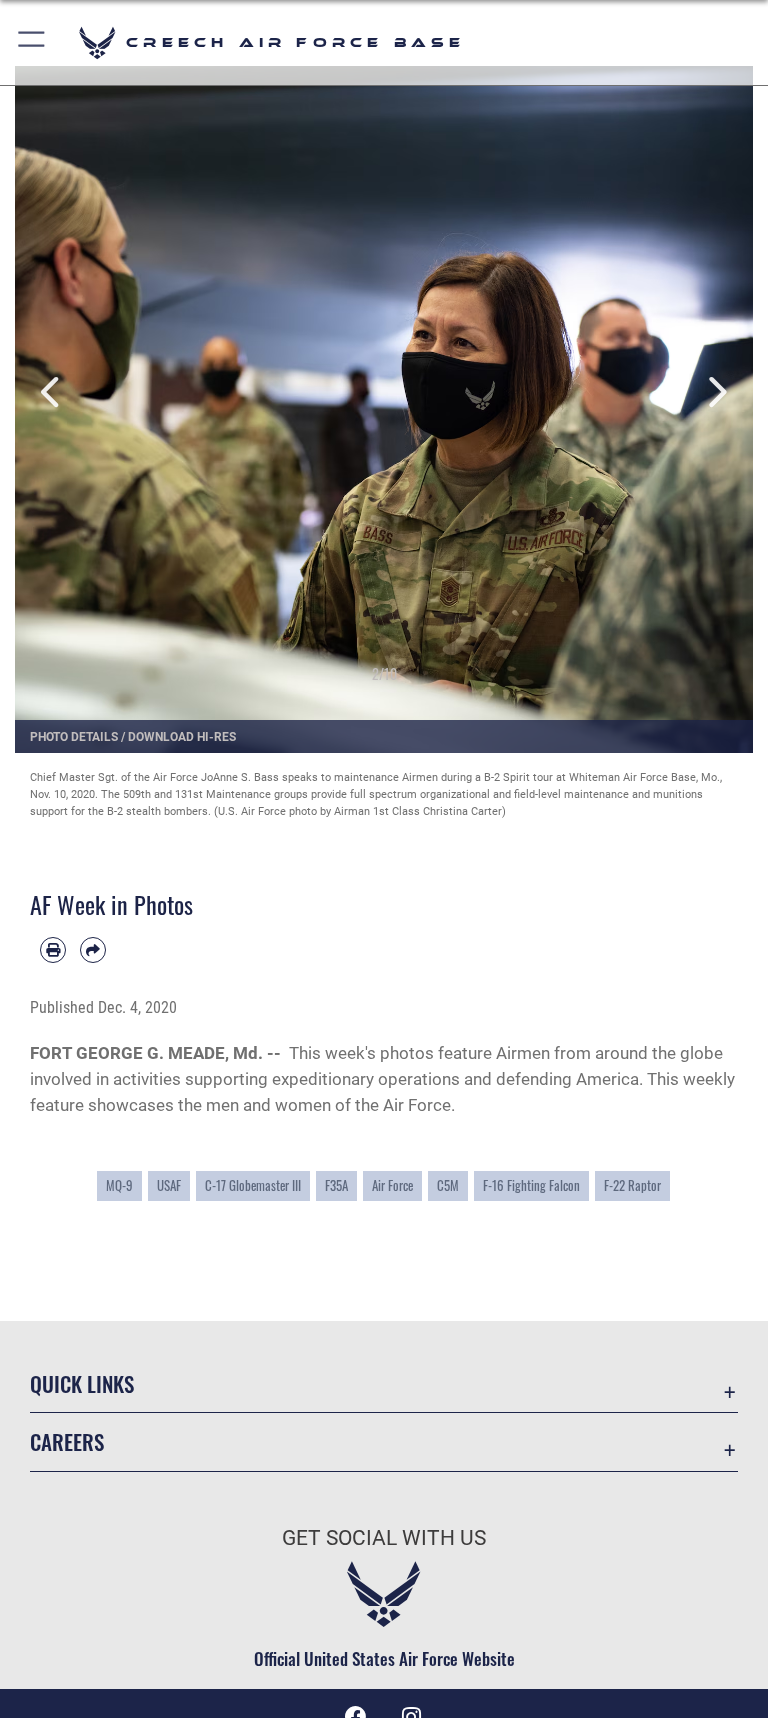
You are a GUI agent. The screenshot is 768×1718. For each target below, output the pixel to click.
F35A (336, 1185)
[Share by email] (93, 950)
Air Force (392, 1185)
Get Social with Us (384, 1538)
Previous (52, 392)
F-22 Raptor (632, 1185)
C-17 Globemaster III (253, 1185)
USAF (169, 1185)
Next (716, 392)
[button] (32, 42)
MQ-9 (119, 1185)
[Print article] (53, 950)
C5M (448, 1185)
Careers (67, 1441)
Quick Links (82, 1383)
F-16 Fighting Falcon (531, 1185)
